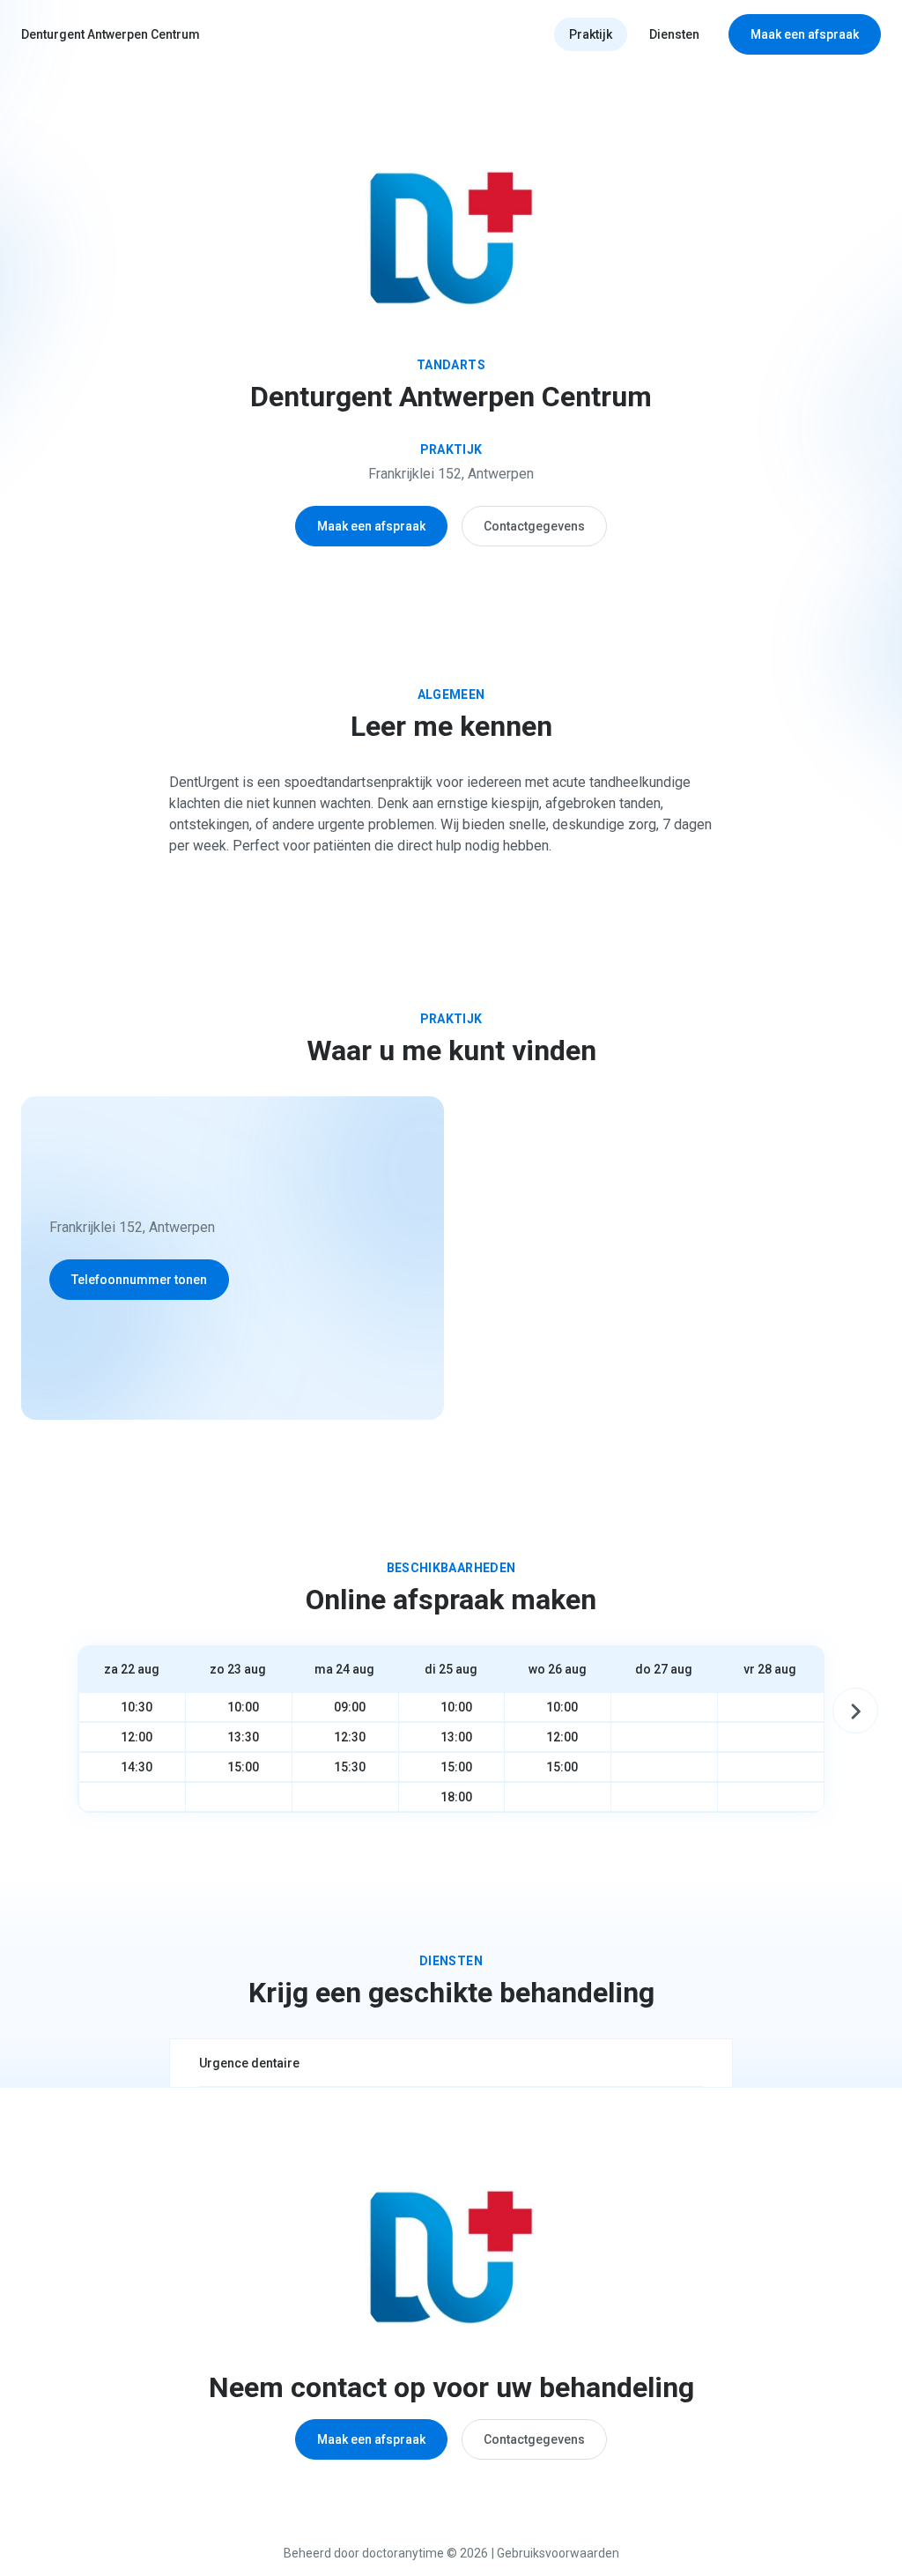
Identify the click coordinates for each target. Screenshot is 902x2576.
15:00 (243, 1767)
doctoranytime (403, 2553)
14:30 (137, 1767)
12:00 (137, 1737)
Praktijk (591, 34)
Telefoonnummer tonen (139, 1280)
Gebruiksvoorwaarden (558, 2553)
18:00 (456, 1797)
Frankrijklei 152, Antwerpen (451, 474)
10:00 (243, 1707)
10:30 (137, 1707)
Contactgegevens (534, 526)
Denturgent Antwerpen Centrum (111, 34)
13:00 (456, 1737)
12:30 (350, 1737)
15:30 (350, 1767)
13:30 (243, 1737)
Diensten (674, 34)
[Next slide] (855, 1711)
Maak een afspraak (805, 34)
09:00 (350, 1707)
